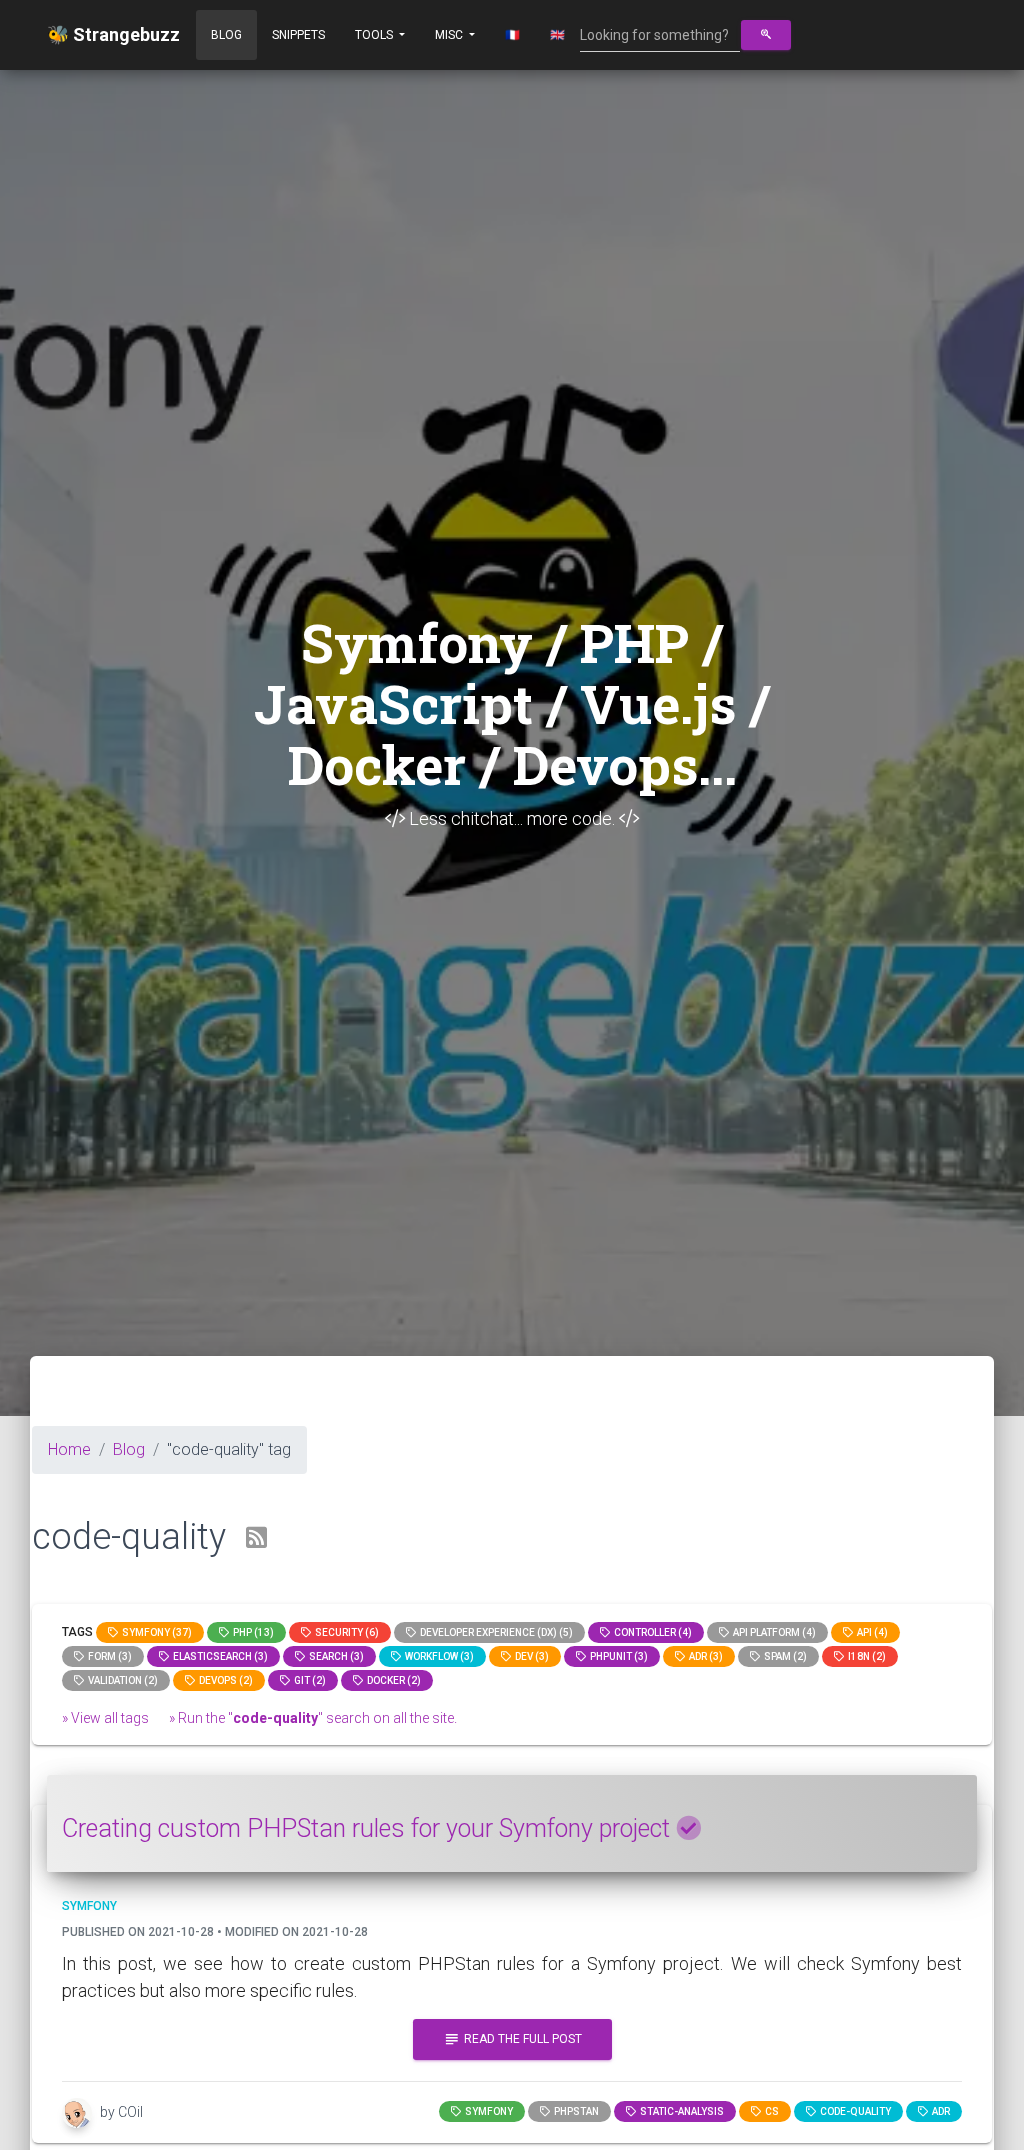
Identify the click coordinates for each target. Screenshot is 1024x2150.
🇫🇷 (512, 35)
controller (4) (651, 1632)
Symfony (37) (155, 1632)
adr (939, 2111)
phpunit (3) (617, 1656)
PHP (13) (251, 1632)
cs (770, 2111)
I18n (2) (865, 1656)
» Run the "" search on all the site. (313, 1718)
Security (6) (345, 1632)
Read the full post (512, 2039)
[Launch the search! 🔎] (766, 35)
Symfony (487, 2111)
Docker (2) (392, 1680)
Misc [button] (450, 35)
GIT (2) (308, 1680)
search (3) (334, 1656)
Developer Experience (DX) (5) (494, 1632)
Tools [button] (375, 35)
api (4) (870, 1632)
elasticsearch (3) (218, 1656)
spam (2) (783, 1656)
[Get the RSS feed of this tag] (256, 1538)
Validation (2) (121, 1680)
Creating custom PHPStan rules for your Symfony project (369, 1828)
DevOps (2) (224, 1680)
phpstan (574, 2111)
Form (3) (108, 1656)
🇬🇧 (557, 35)
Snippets (298, 35)
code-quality (853, 2111)
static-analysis (680, 2111)
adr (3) (704, 1656)
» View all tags (105, 1718)
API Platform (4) (772, 1632)
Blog (226, 35)
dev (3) (530, 1656)
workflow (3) (437, 1656)
